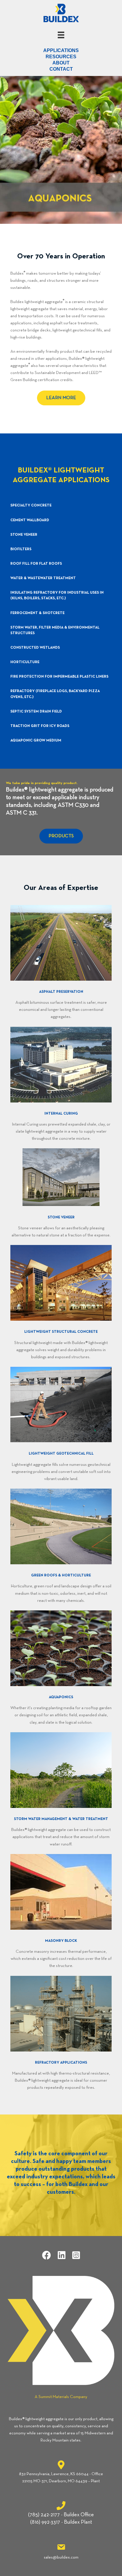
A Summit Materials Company (61, 2397)
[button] (61, 398)
